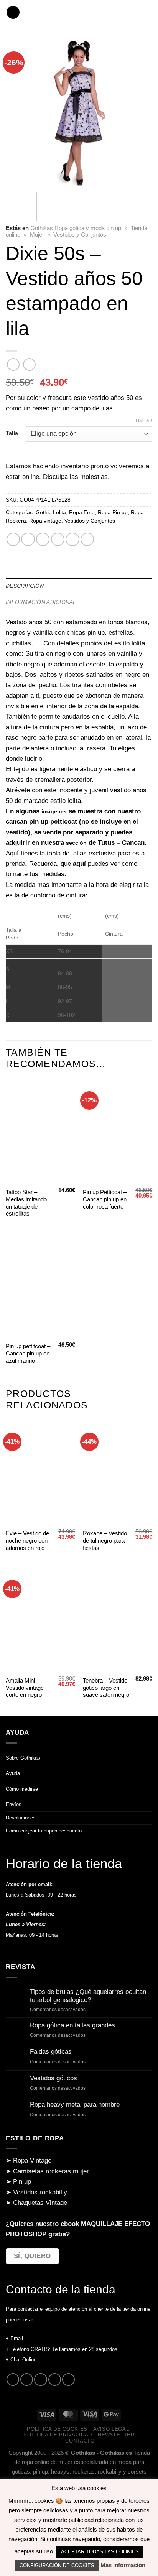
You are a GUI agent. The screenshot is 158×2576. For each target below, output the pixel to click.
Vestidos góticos (53, 2078)
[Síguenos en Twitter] (40, 2379)
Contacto (80, 2441)
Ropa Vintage (32, 2161)
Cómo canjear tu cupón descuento (44, 1831)
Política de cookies (57, 2429)
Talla (12, 433)
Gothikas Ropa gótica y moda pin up (76, 228)
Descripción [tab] (25, 586)
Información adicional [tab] (41, 602)
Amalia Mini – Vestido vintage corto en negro (25, 1688)
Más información (123, 2565)
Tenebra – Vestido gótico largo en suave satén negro (106, 1688)
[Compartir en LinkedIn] (87, 539)
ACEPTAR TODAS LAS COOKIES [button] (100, 2552)
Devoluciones (21, 1818)
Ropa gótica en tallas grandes (72, 2025)
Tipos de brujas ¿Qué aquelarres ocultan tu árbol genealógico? (88, 1996)
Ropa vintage (45, 521)
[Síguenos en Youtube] (68, 2379)
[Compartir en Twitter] (43, 539)
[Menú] (13, 12)
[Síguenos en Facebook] (13, 2379)
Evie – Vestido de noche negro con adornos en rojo (27, 1541)
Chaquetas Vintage (40, 2203)
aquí (79, 864)
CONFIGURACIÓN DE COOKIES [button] (57, 2565)
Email (17, 2338)
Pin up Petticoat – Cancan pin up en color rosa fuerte (105, 1199)
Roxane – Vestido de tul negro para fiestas (105, 1541)
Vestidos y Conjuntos (80, 235)
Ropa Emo (82, 512)
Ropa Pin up (113, 512)
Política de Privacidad (58, 2435)
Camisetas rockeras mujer (51, 2171)
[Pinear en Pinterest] (72, 539)
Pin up (22, 2182)
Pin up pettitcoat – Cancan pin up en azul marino (28, 1354)
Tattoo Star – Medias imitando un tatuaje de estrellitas (26, 1203)
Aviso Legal (111, 2429)
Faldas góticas (51, 2052)
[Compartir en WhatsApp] (13, 539)
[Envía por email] (58, 539)
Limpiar (144, 421)
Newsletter (116, 2435)
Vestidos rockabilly (40, 2192)
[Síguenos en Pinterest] (55, 2379)
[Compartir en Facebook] (28, 539)
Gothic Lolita (51, 512)
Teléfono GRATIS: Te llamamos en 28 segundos (64, 2349)
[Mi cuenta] (148, 12)
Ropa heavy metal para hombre (75, 2105)
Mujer (37, 235)
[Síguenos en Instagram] (27, 2379)
